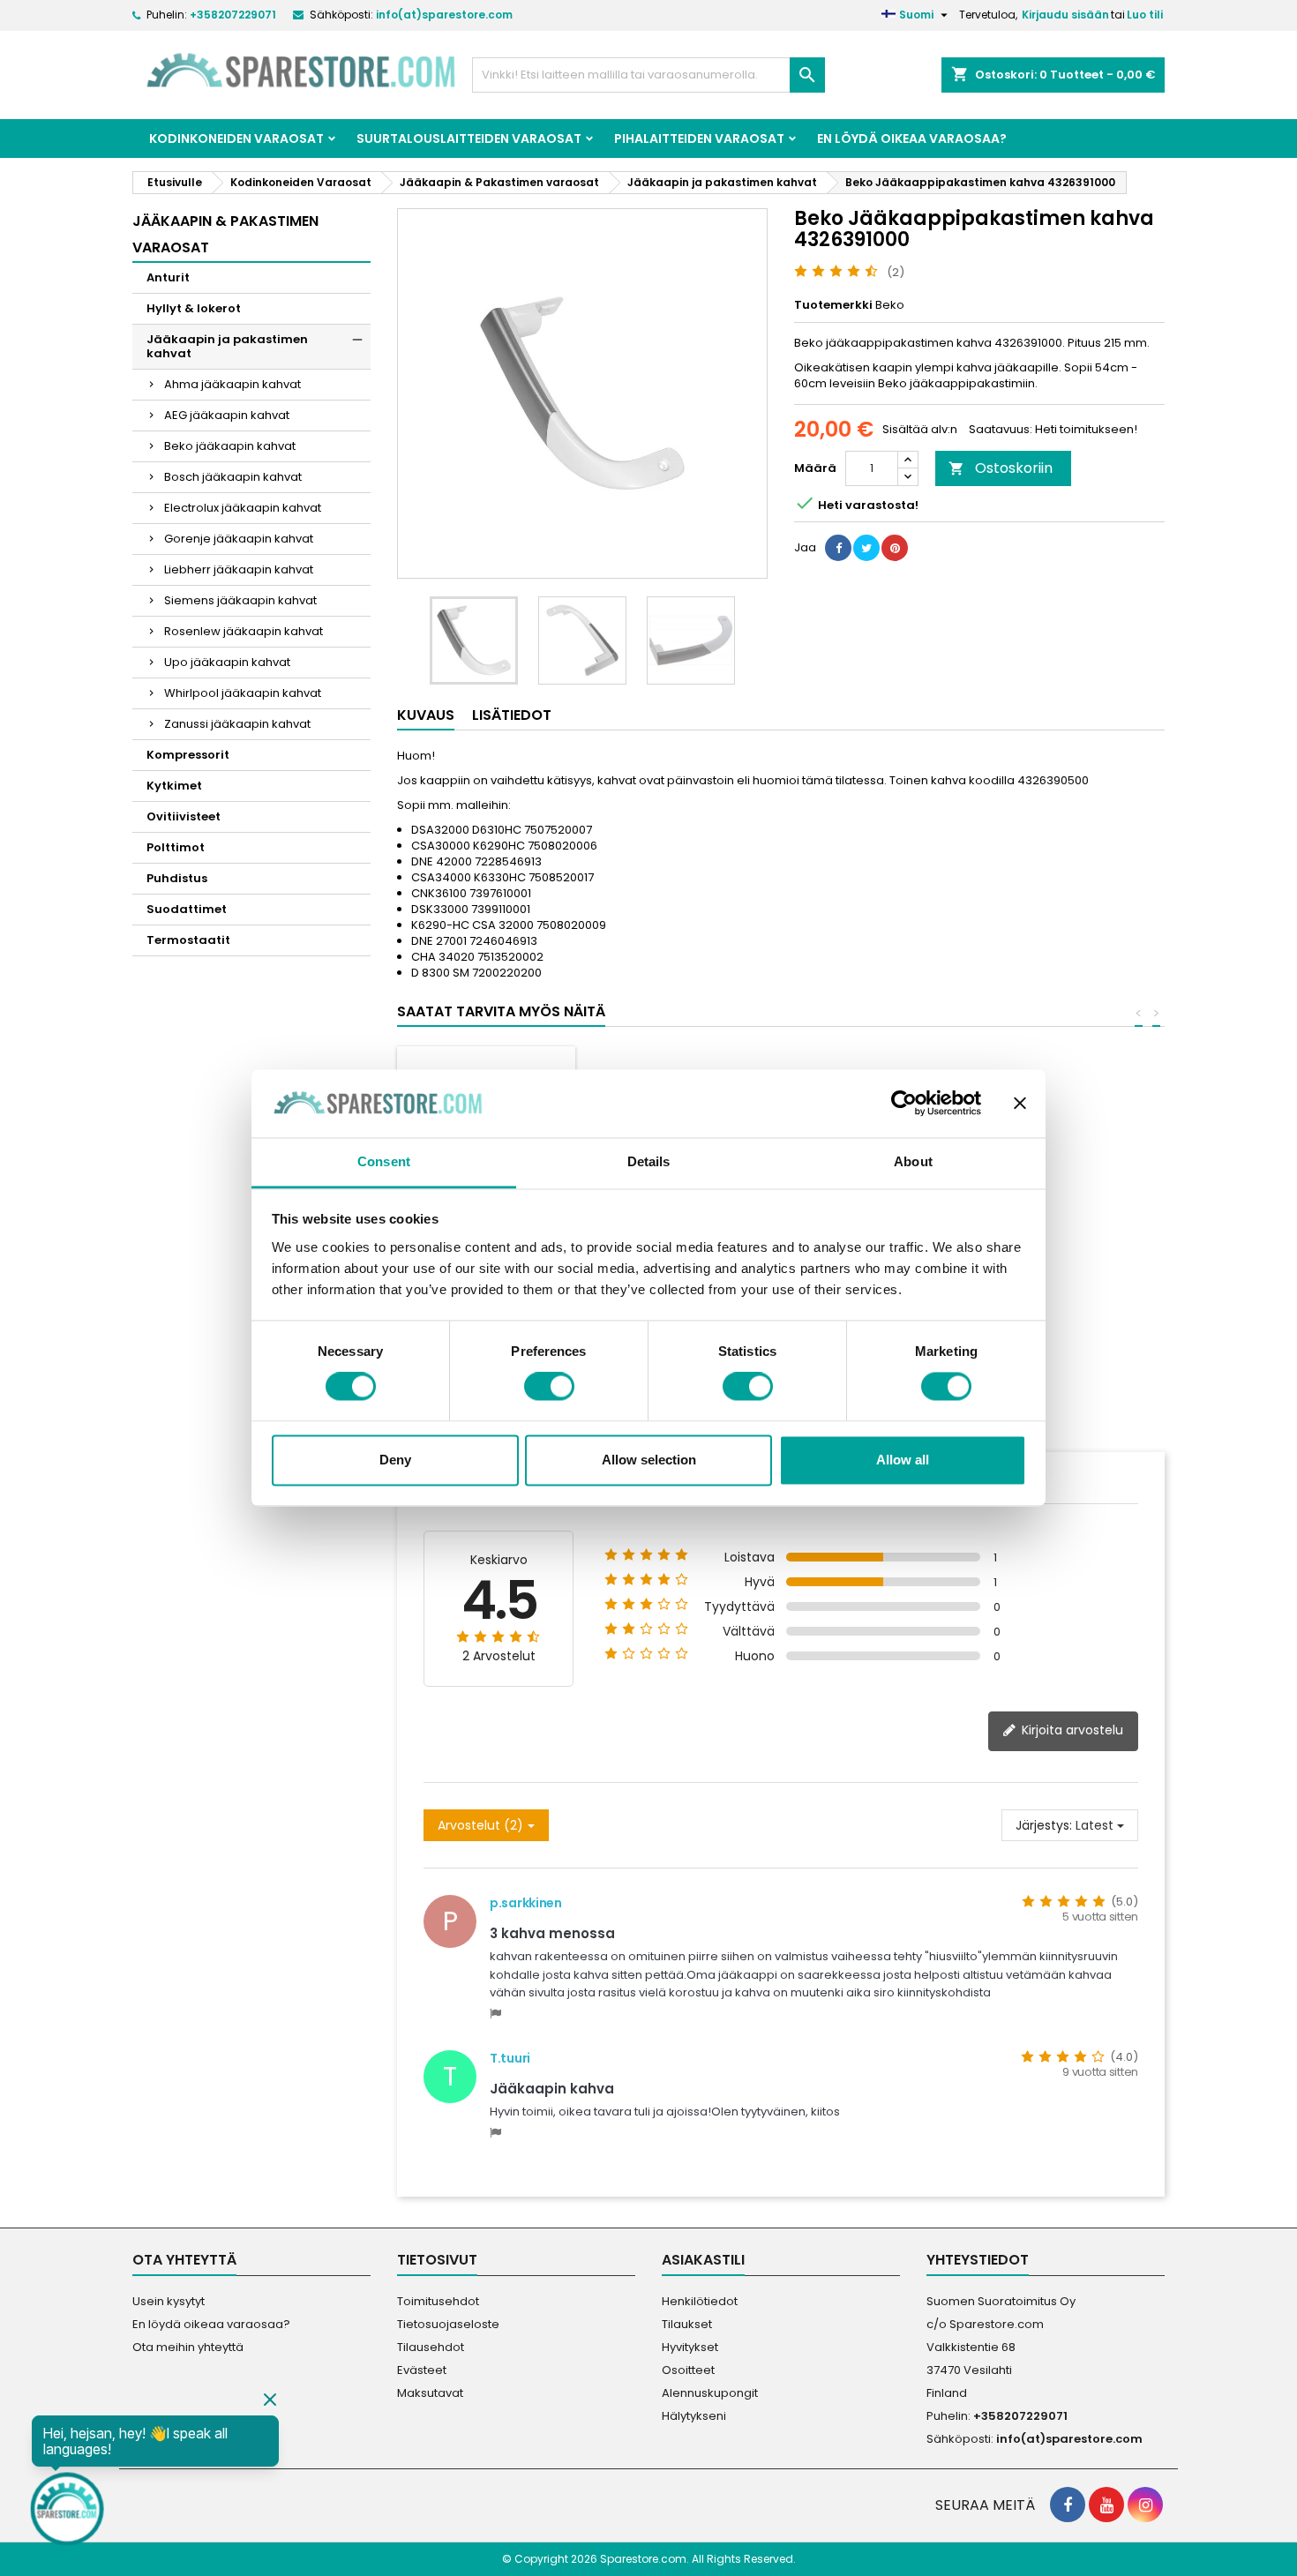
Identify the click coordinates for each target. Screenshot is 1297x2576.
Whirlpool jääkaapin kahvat (243, 693)
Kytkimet (174, 786)
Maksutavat (430, 2393)
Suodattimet (187, 909)
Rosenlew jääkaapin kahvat (244, 631)
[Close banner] (1020, 1104)
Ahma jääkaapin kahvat (232, 384)
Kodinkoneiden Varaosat (236, 139)
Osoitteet (688, 2370)
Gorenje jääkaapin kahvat (239, 539)
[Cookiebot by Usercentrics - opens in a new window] (904, 1104)
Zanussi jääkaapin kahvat (237, 724)
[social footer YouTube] (1106, 2505)
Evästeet (422, 2370)
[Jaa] (838, 548)
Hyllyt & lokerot (194, 308)
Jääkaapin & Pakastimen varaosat (225, 234)
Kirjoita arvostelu (1071, 1730)
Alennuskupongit (710, 2393)
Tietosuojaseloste (448, 2324)
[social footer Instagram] (1145, 2505)
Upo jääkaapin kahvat (227, 662)
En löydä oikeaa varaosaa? (912, 139)
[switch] (549, 1387)
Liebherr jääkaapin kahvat (239, 569)
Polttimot (176, 847)
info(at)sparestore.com (444, 15)
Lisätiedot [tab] (512, 715)
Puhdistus (177, 878)
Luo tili (1145, 15)
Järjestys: (1044, 1825)
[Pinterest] (895, 548)
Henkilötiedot (700, 2301)
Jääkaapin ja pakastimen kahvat (227, 346)
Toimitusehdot (438, 2301)
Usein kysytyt (169, 2301)
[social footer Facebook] (1068, 2505)
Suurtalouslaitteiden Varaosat (469, 139)
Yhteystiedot (978, 2260)
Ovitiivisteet (184, 816)
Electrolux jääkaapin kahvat (243, 508)
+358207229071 (233, 15)
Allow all (903, 1460)
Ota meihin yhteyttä (188, 2347)
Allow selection (649, 1460)
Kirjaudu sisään (1065, 15)
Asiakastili (703, 2260)
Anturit (168, 277)
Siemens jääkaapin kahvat (240, 600)
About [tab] (913, 1161)
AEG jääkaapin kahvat (227, 415)
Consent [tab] (384, 1161)
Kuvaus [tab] (426, 715)
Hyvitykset (690, 2347)
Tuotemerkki (833, 305)
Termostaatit (188, 940)
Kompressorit (188, 755)
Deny (395, 1460)
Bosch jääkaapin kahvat (233, 477)
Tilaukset (687, 2324)
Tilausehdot (431, 2347)
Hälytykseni (694, 2416)
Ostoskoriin (1001, 468)
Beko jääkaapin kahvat (230, 446)
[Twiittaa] (866, 548)
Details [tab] (649, 1161)
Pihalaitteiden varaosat (699, 139)
